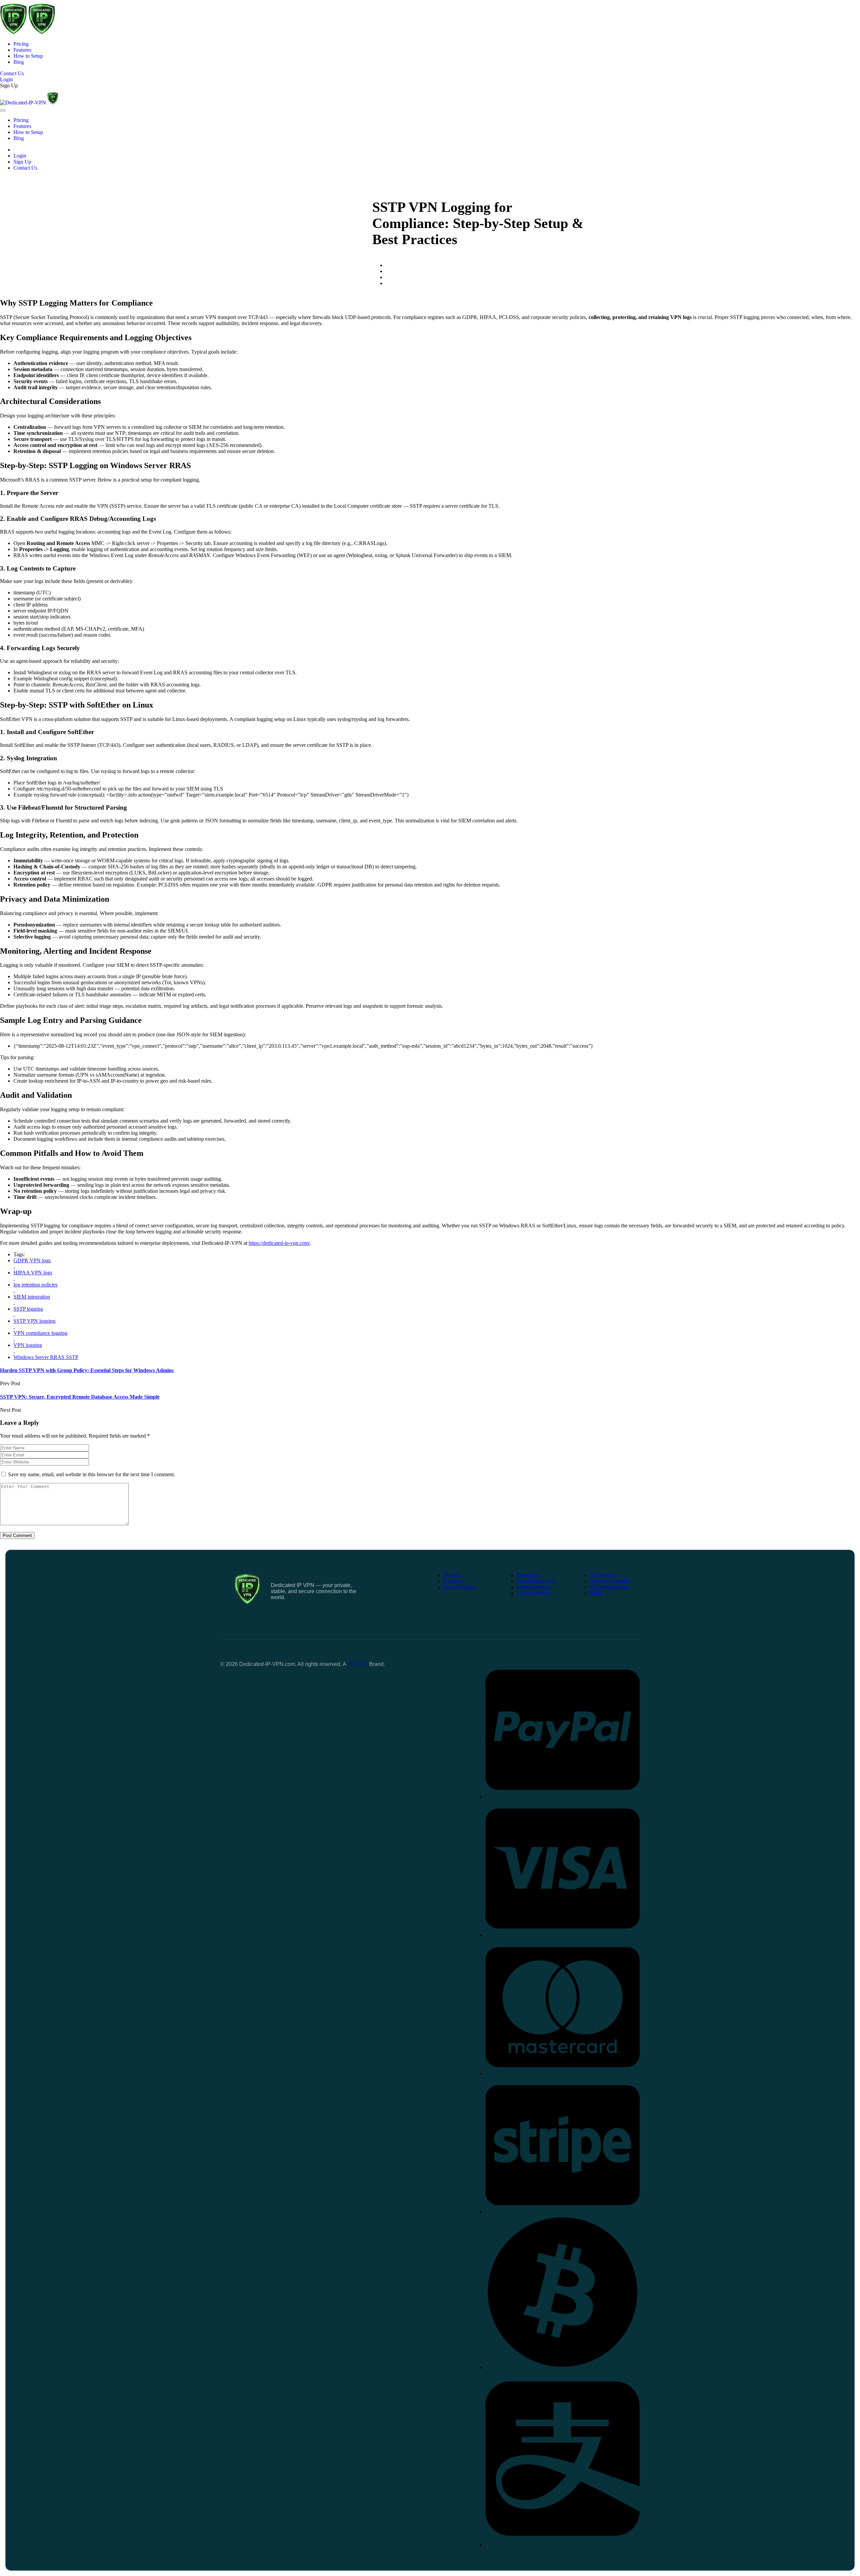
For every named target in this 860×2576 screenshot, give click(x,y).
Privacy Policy (534, 1593)
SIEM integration (32, 1297)
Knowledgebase (609, 1587)
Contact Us (25, 168)
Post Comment (17, 1535)
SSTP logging (28, 1309)
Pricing (21, 44)
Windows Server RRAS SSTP (46, 1357)
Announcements (609, 1581)
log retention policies (35, 1285)
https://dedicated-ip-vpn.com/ (279, 1243)
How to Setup (28, 56)
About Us (528, 1575)
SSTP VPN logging (34, 1321)
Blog (19, 62)
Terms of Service (536, 1581)
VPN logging (28, 1345)
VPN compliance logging (40, 1333)
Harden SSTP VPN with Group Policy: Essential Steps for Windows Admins (87, 1370)
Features (22, 50)
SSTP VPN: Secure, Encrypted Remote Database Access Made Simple (80, 1397)
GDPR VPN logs (32, 1260)
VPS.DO (358, 1664)
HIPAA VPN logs (33, 1273)
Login (20, 156)
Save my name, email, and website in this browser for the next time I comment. (92, 1474)
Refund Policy (533, 1587)
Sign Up (9, 85)
